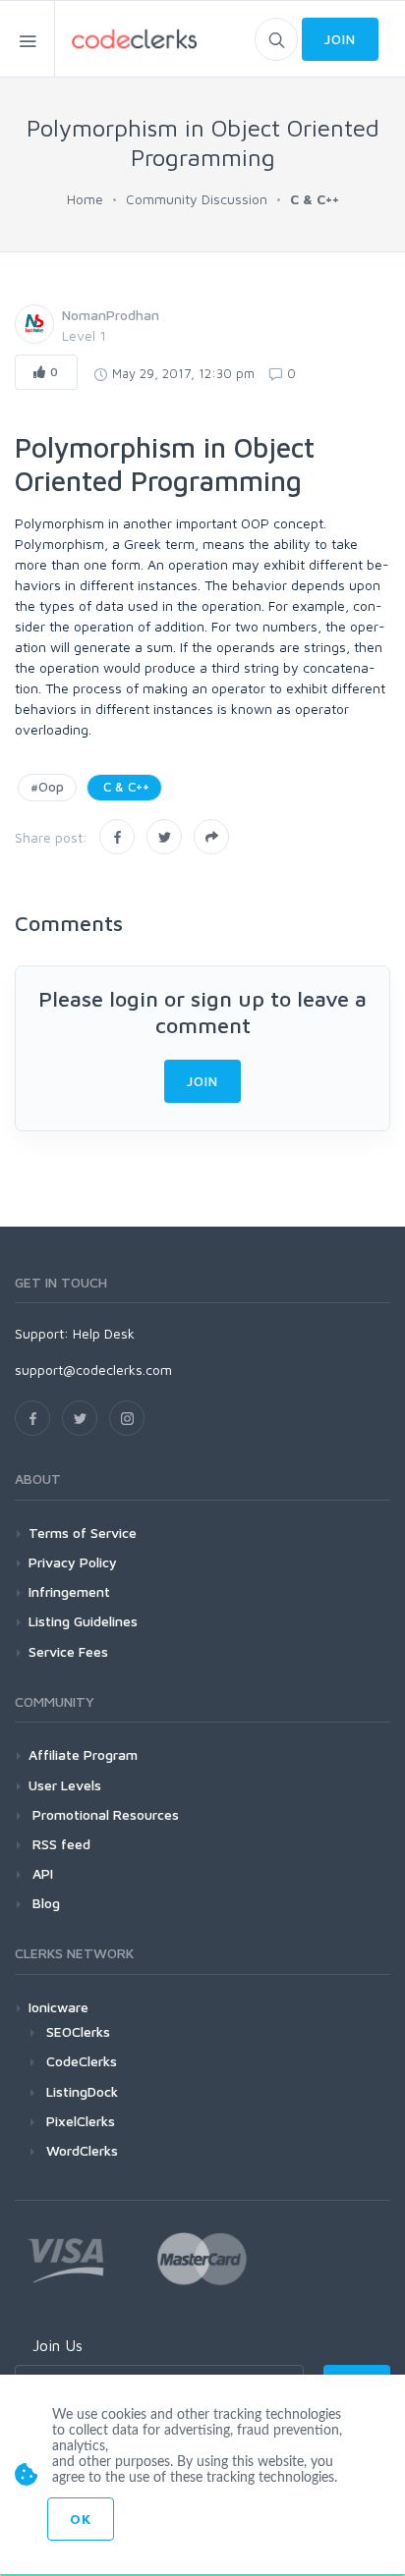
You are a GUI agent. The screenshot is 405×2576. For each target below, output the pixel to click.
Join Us (58, 2345)
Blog (44, 1903)
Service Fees (68, 1651)
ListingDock (82, 2091)
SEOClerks (78, 2031)
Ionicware (58, 2007)
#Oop (47, 787)
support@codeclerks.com (93, 1370)
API (41, 1873)
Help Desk (104, 1333)
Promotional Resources (104, 1814)
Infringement (69, 1591)
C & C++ (124, 787)
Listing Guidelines (83, 1621)
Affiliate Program (83, 1754)
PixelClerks (81, 2121)
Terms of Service (83, 1533)
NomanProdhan (111, 315)
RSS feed (59, 1844)
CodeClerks (82, 2061)
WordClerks (82, 2150)
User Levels (65, 1785)
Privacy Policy (73, 1562)
